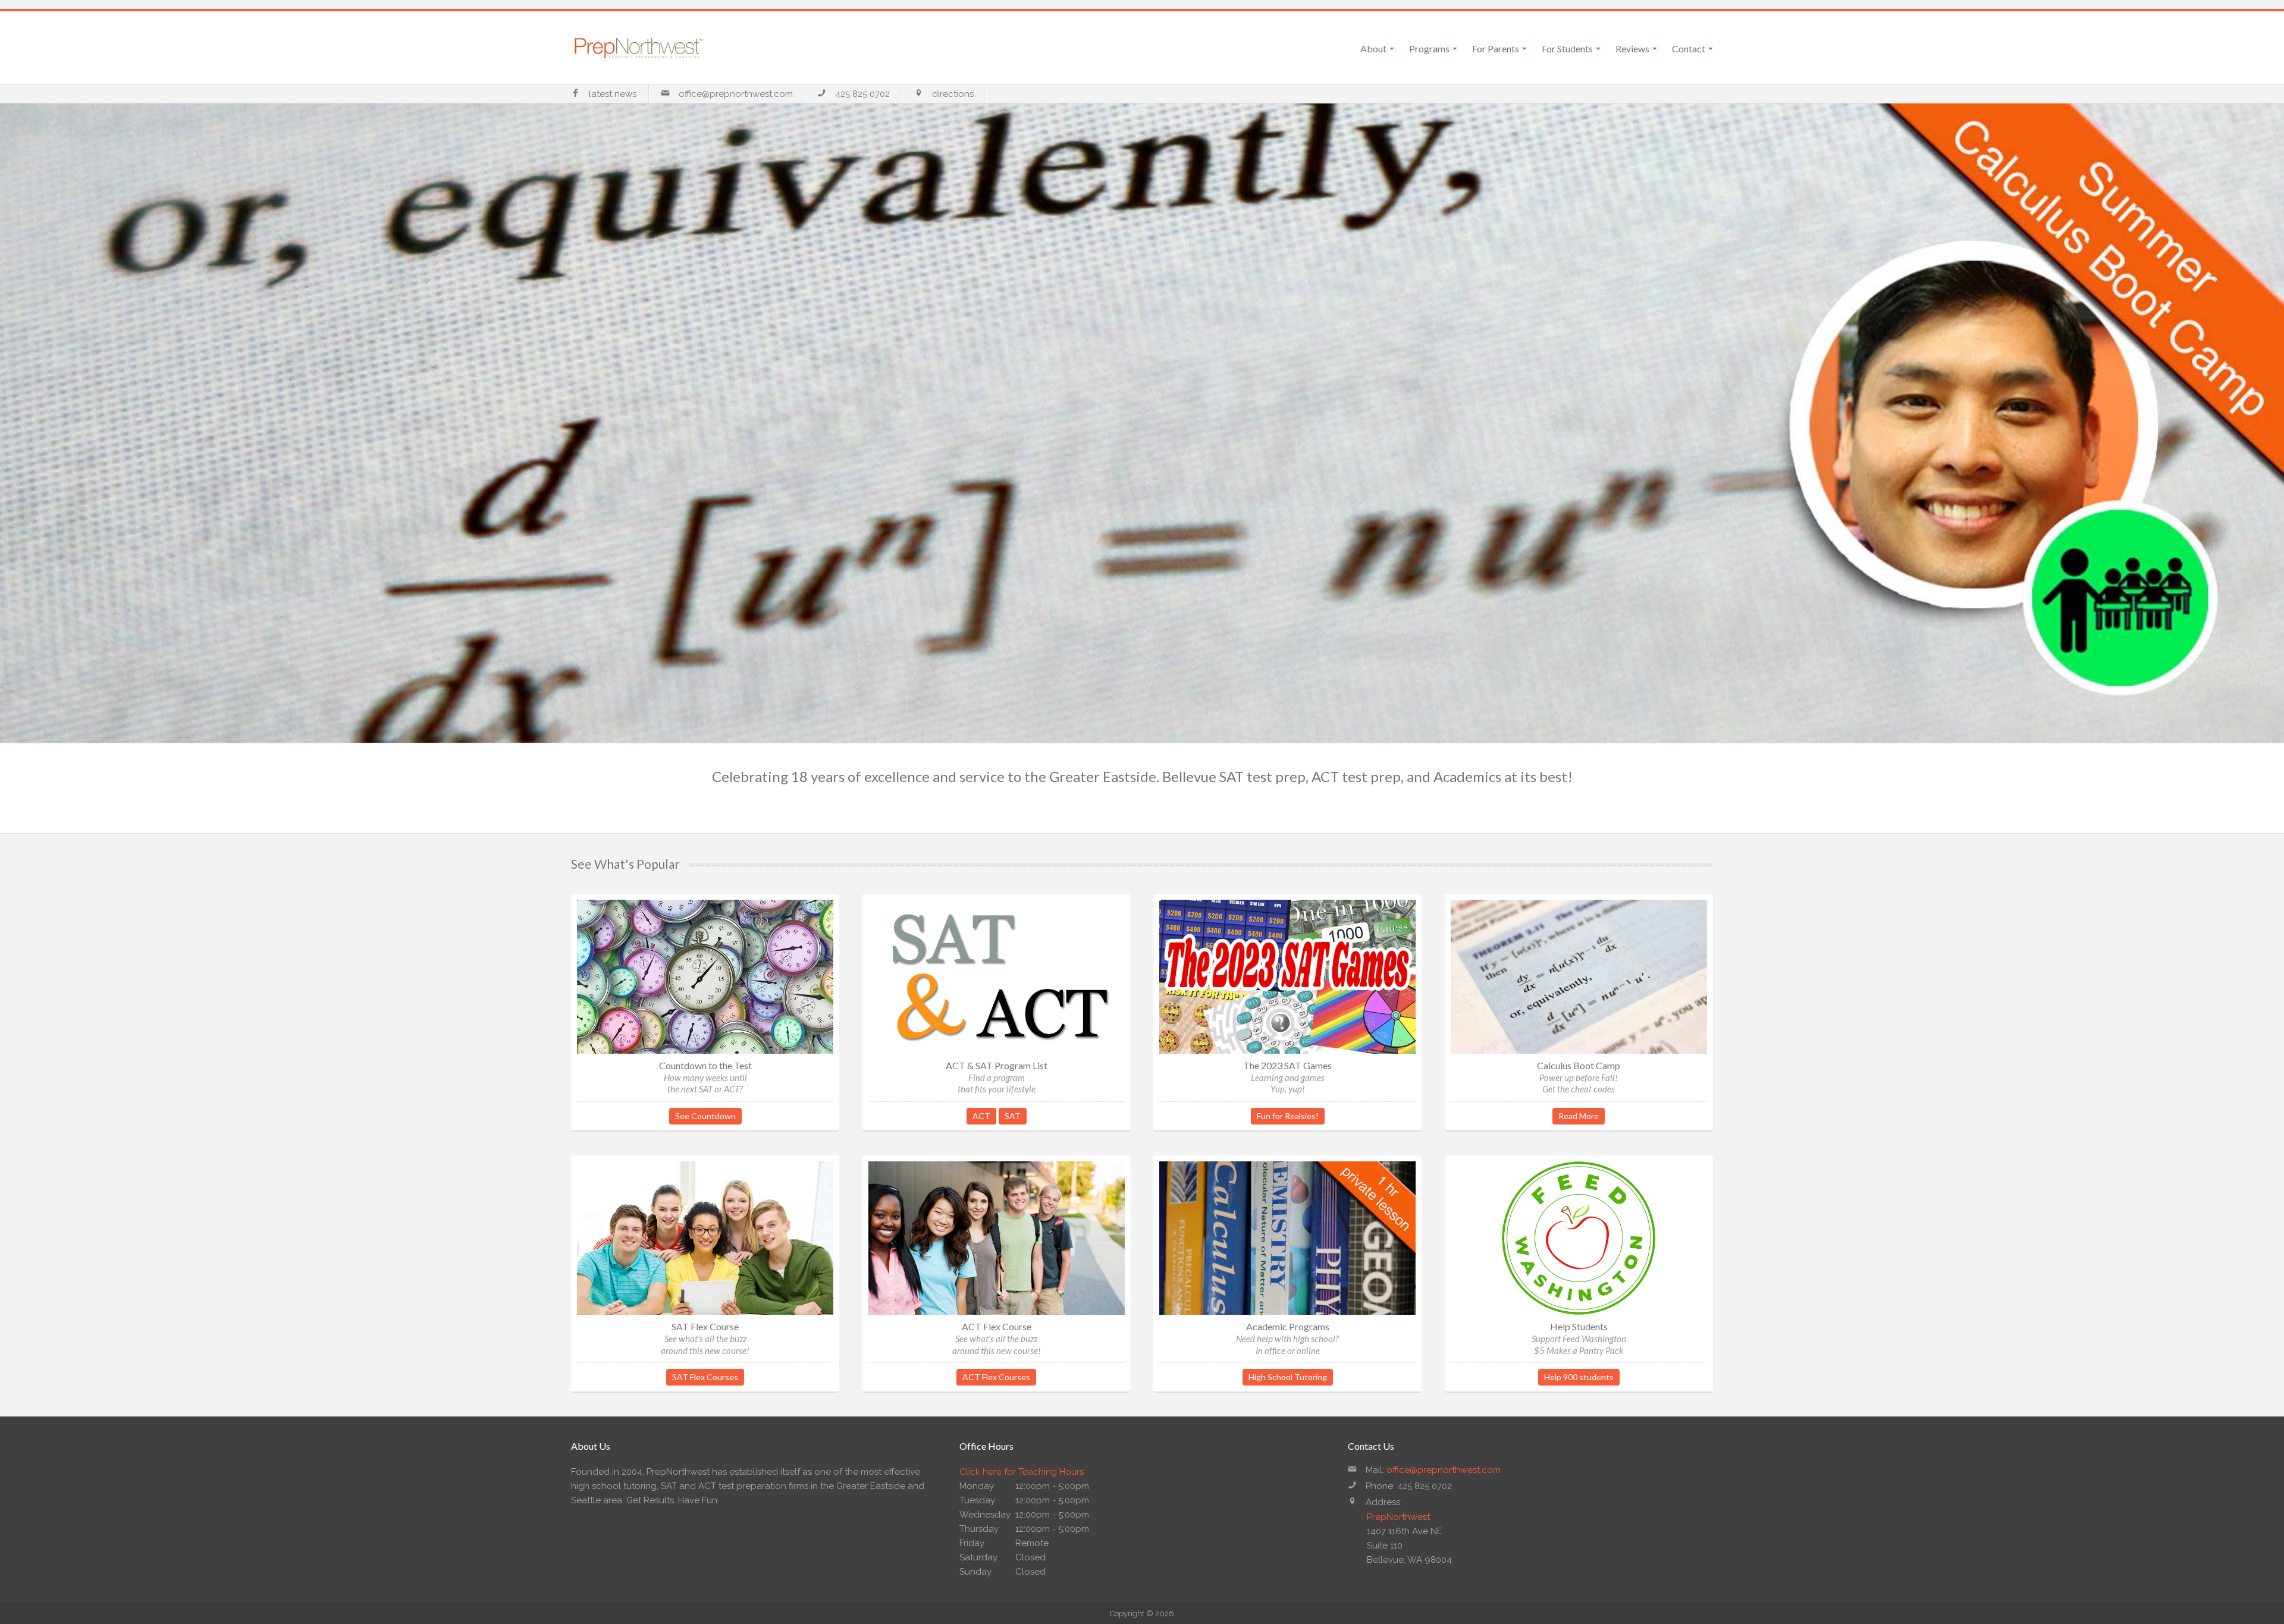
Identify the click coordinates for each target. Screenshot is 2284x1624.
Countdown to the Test (705, 1065)
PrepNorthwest (1398, 1517)
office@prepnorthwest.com (736, 94)
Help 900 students (1579, 1377)
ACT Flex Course (997, 1326)
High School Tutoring (1288, 1377)
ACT (981, 1116)
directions (953, 94)
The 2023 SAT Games (1287, 1065)
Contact (1689, 48)
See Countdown (705, 1116)
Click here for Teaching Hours (1022, 1472)
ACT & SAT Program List (997, 1065)
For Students (1567, 48)
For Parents (1496, 48)
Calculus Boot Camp (1579, 1065)
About (1373, 48)
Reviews (1632, 48)
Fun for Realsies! (1288, 1116)
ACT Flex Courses (996, 1377)
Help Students (1579, 1326)
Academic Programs (1288, 1326)
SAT (1013, 1116)
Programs (1429, 48)
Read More (1579, 1116)
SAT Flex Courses (705, 1377)
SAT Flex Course (705, 1326)
